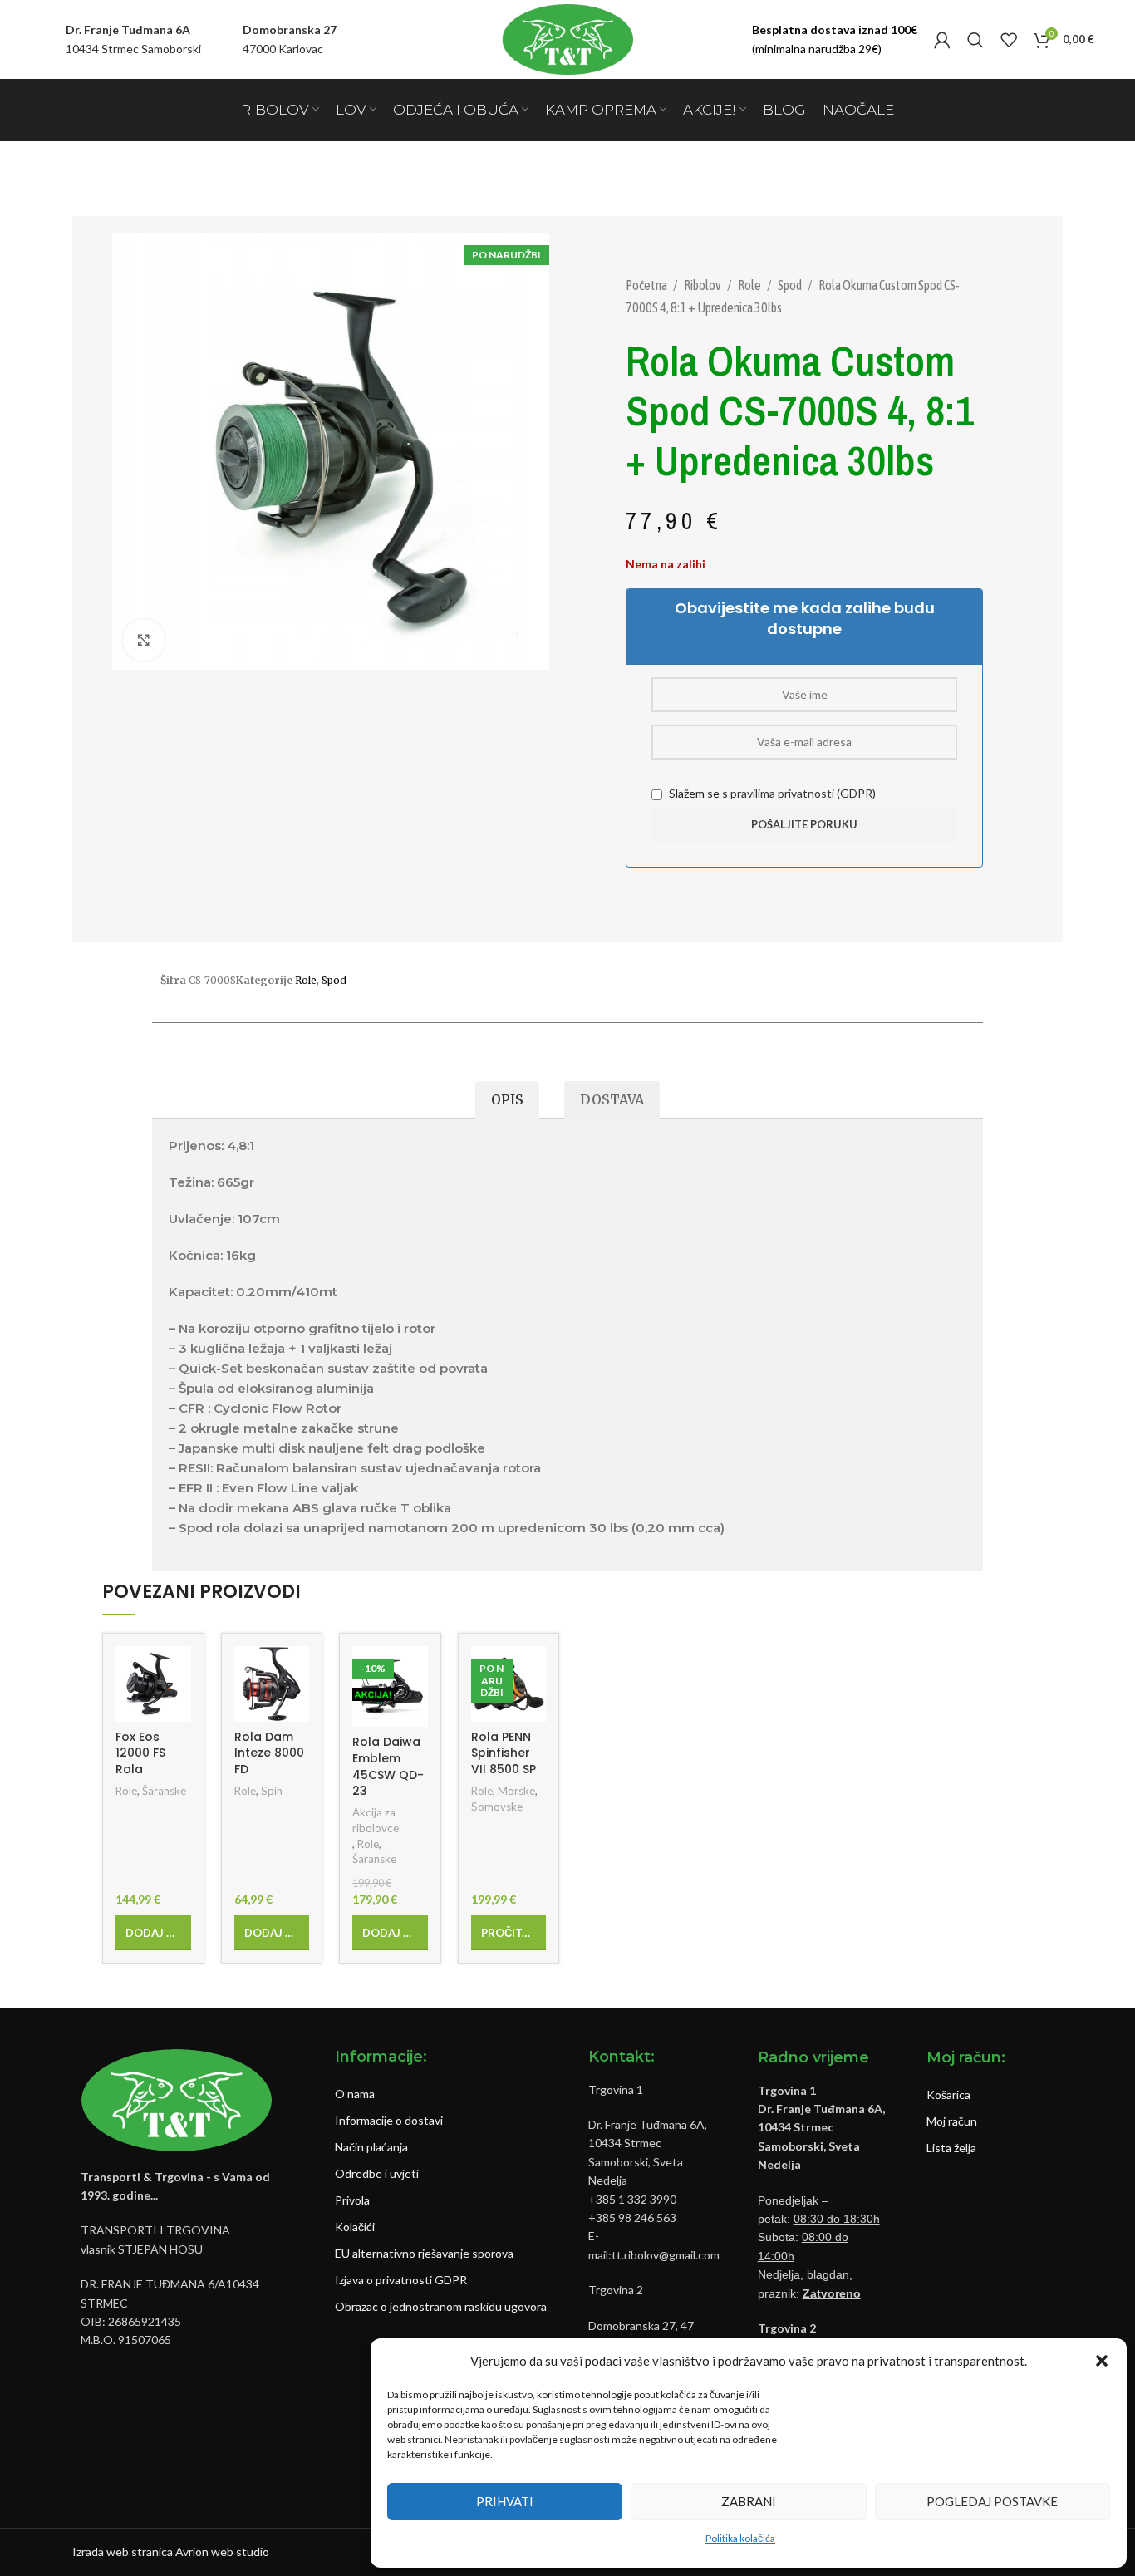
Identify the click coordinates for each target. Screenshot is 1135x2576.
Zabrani (749, 2501)
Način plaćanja (371, 2147)
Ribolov (703, 285)
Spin (272, 1791)
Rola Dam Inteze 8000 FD (269, 1753)
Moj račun (952, 2121)
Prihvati (505, 2501)
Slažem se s (771, 793)
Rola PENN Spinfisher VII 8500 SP (504, 1753)
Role (750, 285)
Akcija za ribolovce (376, 1820)
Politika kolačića (740, 2538)
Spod (791, 285)
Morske (516, 1791)
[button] (1102, 2361)
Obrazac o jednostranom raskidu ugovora (441, 2306)
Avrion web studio (222, 2551)
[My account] (942, 40)
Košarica (948, 2094)
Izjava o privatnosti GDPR (401, 2280)
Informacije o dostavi (389, 2120)
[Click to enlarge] (144, 640)
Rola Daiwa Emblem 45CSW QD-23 (388, 1766)
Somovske (497, 1807)
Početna (647, 285)
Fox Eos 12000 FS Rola (140, 1753)
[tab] (507, 1101)
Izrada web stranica (123, 2551)
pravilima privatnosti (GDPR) (803, 793)
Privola (352, 2200)
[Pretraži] (975, 40)
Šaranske (164, 1791)
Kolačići (355, 2227)
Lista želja (951, 2148)
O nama (355, 2094)
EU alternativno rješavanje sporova (424, 2253)
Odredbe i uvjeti (377, 2173)
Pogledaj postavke (992, 2501)
